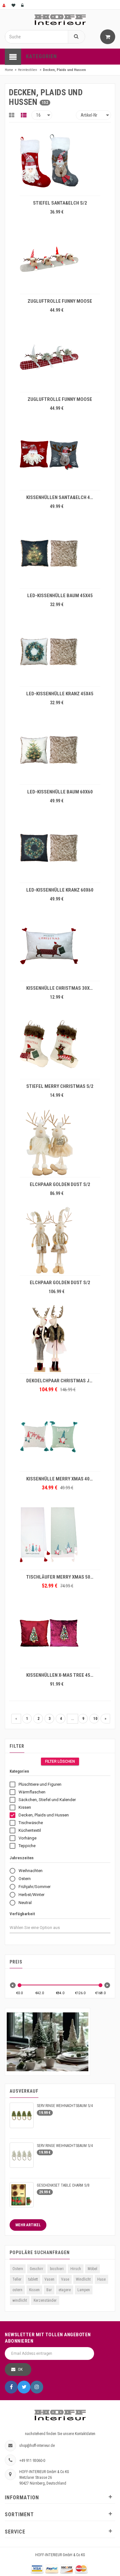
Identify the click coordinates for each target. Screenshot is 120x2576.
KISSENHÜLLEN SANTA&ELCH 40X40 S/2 (61, 497)
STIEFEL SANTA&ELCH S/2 (60, 203)
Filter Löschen (60, 1761)
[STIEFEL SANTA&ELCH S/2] (60, 161)
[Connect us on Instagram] (37, 2387)
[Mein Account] (4, 5)
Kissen (34, 2290)
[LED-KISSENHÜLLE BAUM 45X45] (60, 553)
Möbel (92, 2269)
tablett (33, 2279)
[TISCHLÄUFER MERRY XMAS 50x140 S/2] (60, 1535)
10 (95, 1719)
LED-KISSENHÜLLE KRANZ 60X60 (60, 890)
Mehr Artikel (28, 2225)
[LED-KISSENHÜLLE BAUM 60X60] (60, 750)
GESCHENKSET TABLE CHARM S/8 (63, 2185)
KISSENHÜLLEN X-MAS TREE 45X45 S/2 (61, 1675)
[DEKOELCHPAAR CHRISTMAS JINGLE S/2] (60, 1339)
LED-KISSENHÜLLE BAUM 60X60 (60, 792)
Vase (65, 2279)
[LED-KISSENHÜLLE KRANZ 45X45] (60, 652)
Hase (101, 2279)
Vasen (49, 2279)
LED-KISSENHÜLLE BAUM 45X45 (60, 596)
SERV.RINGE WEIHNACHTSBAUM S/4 (65, 2106)
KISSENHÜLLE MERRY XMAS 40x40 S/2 (61, 1479)
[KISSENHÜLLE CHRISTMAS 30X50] (60, 946)
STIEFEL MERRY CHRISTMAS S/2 (60, 1086)
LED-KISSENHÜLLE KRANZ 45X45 (60, 694)
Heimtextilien (28, 70)
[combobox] (40, 1928)
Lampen (84, 2290)
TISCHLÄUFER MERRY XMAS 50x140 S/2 (61, 1577)
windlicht (20, 2300)
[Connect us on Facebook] (11, 2387)
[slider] (20, 1985)
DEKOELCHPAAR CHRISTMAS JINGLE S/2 (61, 1381)
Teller (17, 2279)
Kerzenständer (45, 2300)
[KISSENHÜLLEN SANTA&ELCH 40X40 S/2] (60, 455)
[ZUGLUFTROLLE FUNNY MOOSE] (60, 259)
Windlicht (83, 2279)
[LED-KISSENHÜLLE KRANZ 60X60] (60, 848)
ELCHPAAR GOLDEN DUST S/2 (60, 1184)
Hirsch (76, 2269)
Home (9, 70)
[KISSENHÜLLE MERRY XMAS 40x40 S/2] (60, 1437)
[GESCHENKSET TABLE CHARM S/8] (22, 2195)
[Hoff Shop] (60, 20)
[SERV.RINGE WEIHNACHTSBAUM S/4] (22, 2115)
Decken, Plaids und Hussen (64, 70)
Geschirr (36, 2269)
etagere (65, 2290)
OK (20, 2369)
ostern (17, 2290)
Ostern (18, 2269)
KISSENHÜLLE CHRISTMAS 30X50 (60, 988)
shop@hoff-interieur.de (37, 2446)
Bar (49, 2290)
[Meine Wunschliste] (14, 5)
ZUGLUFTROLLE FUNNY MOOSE (60, 301)
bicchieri (57, 2269)
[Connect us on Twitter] (24, 2387)
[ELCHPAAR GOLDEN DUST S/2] (60, 1142)
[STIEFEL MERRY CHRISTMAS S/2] (60, 1044)
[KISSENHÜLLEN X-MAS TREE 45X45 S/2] (60, 1633)
